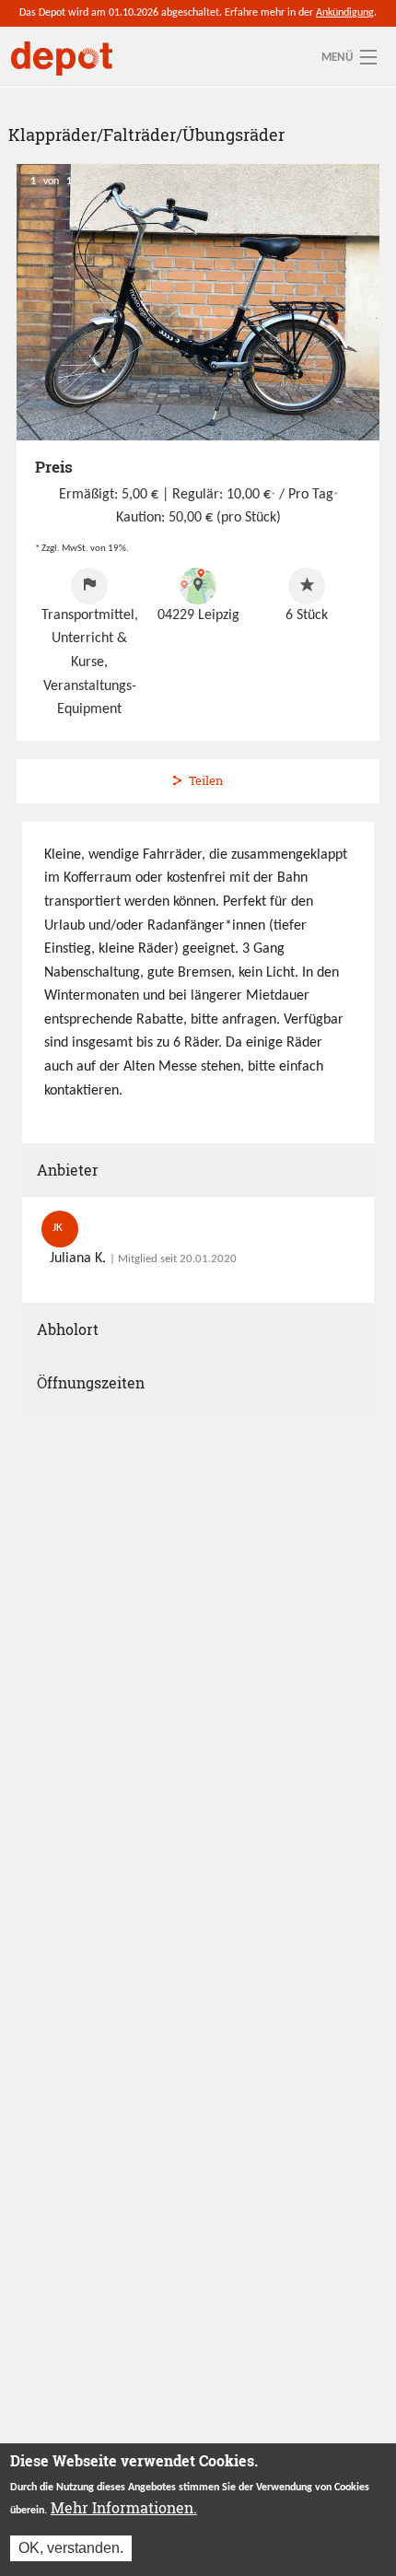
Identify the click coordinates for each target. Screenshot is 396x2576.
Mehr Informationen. (124, 2507)
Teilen (206, 780)
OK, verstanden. (71, 2548)
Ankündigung (345, 13)
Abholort (68, 1329)
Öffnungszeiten (91, 1382)
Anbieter (68, 1170)
